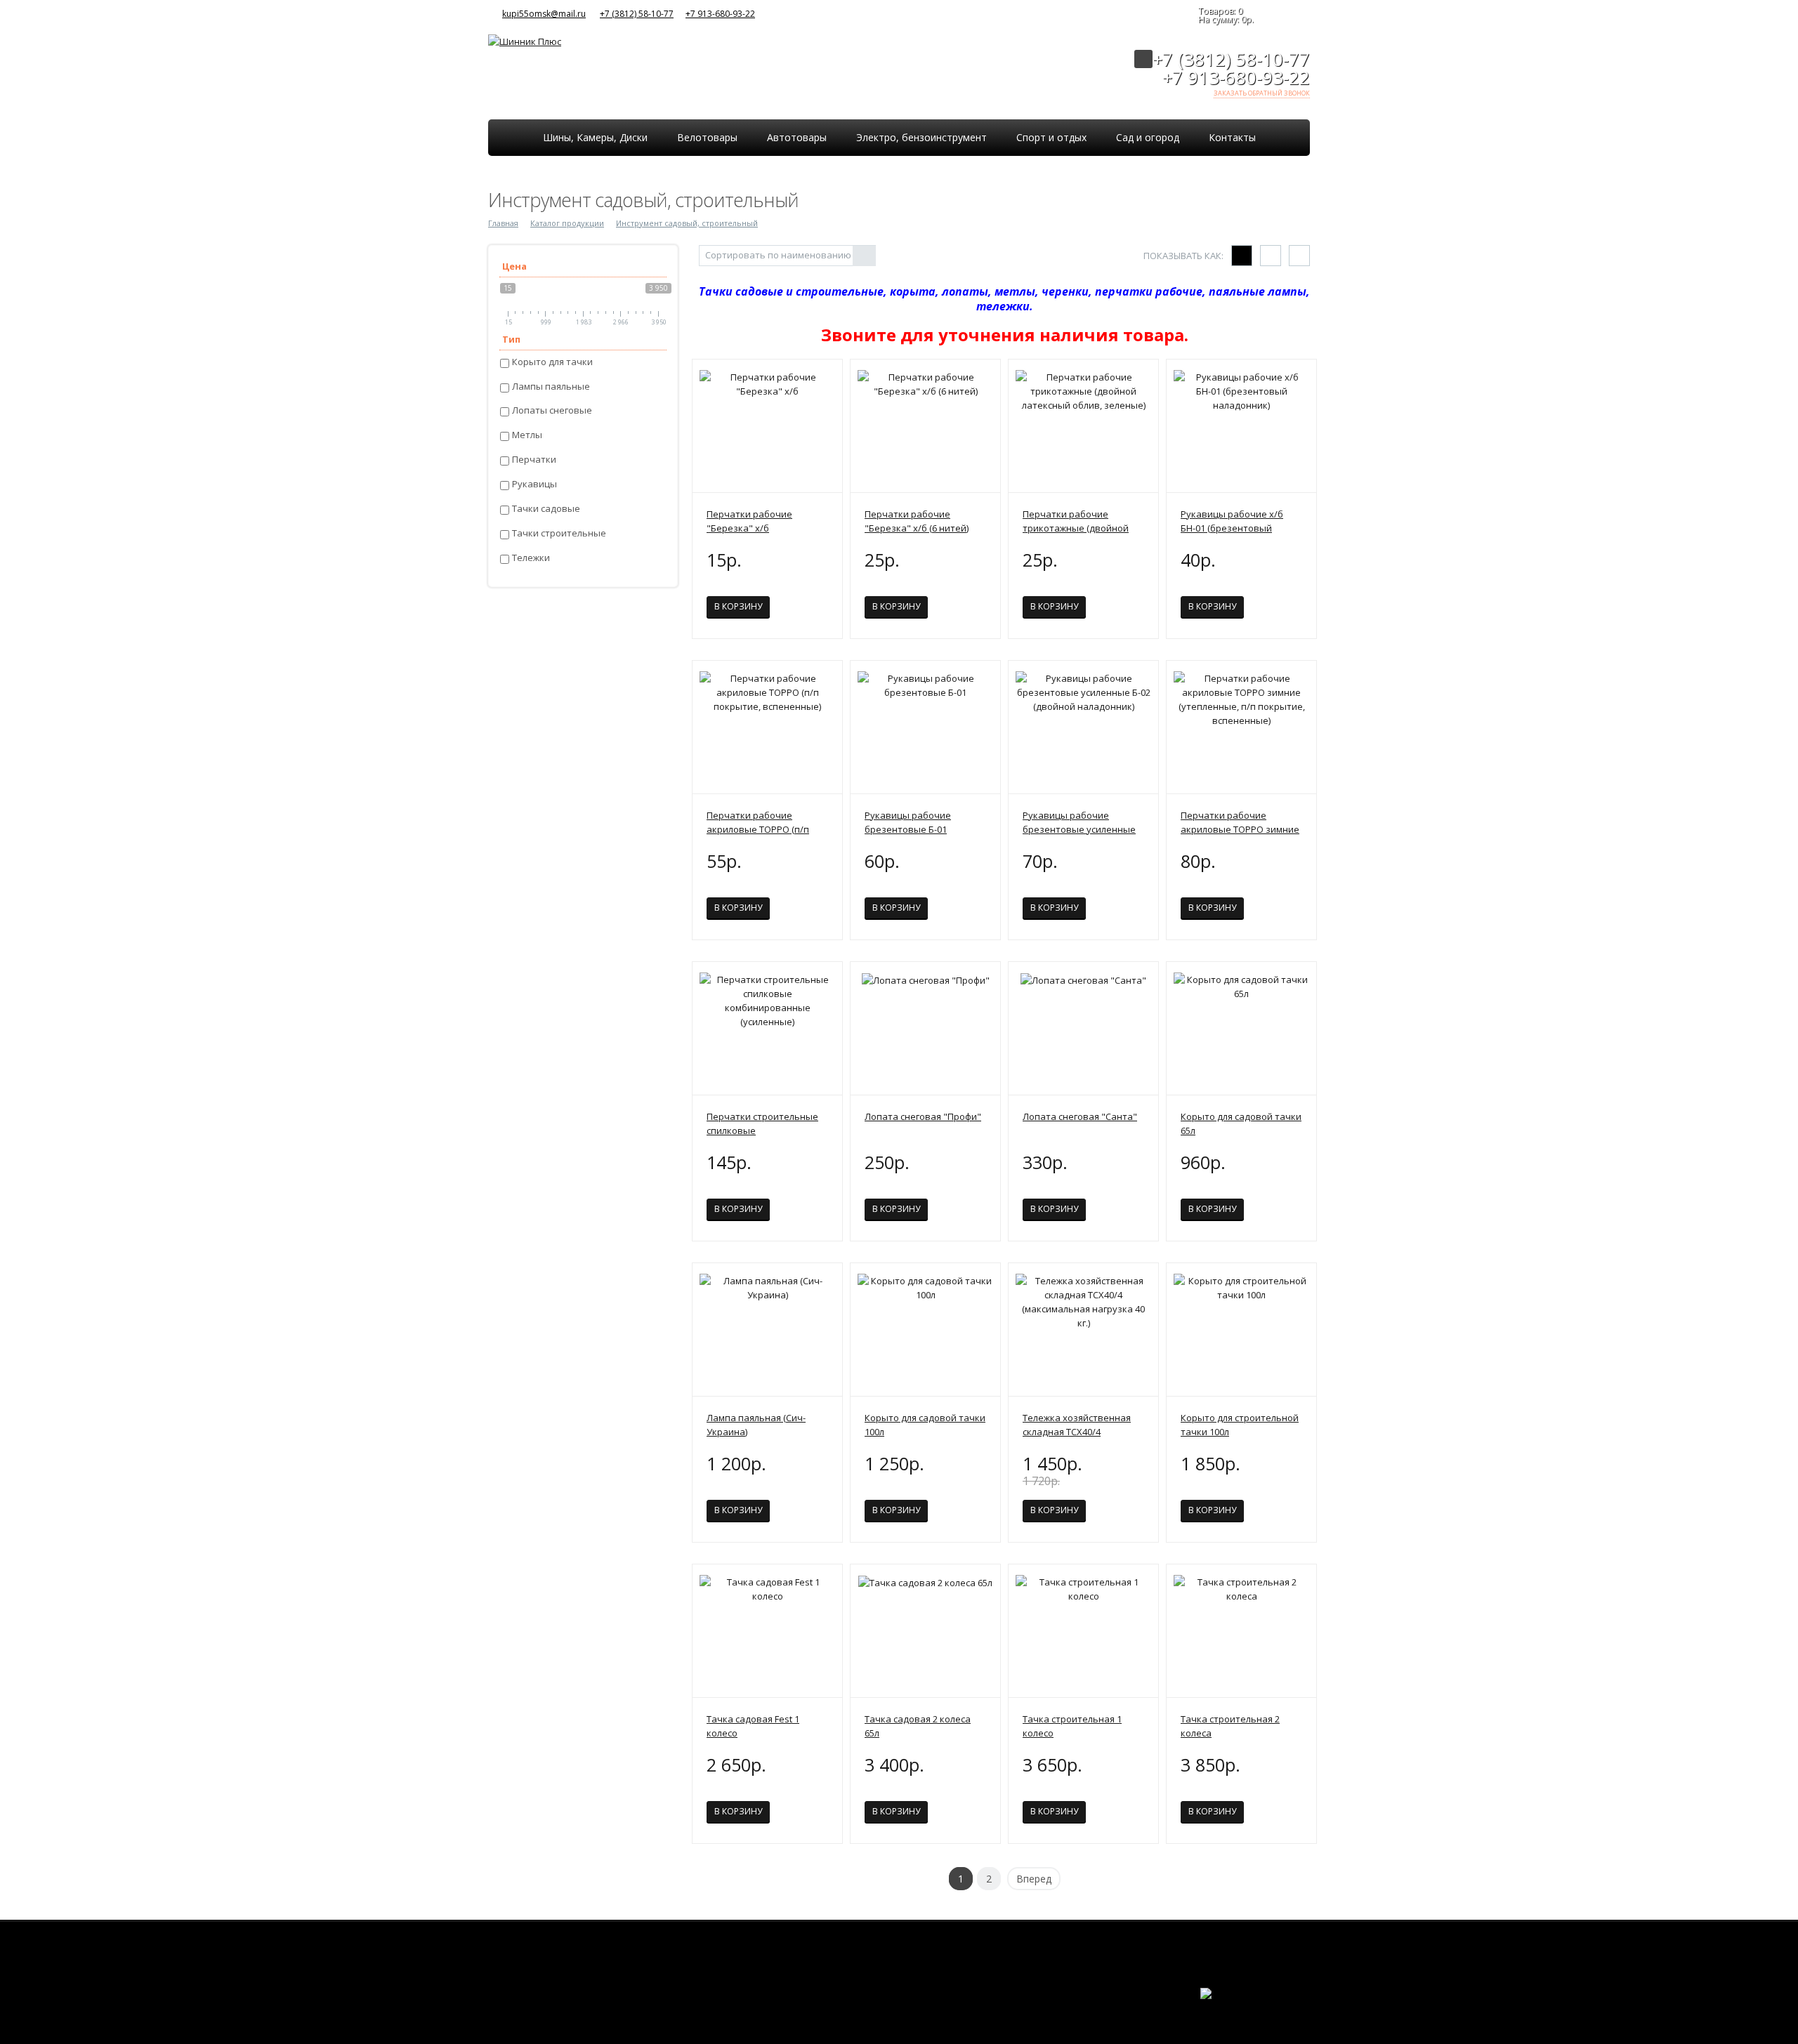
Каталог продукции (567, 223)
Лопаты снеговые (552, 410)
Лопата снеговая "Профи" (923, 1116)
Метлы (527, 435)
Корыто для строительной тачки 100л (1240, 1425)
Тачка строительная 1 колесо (1072, 1726)
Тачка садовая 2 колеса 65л (918, 1726)
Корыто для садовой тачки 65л (1241, 1123)
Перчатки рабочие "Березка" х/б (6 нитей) (917, 521)
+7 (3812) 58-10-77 (637, 14)
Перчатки (534, 460)
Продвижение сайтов (1279, 2002)
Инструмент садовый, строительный (687, 223)
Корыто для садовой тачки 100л (925, 1425)
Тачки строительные (559, 533)
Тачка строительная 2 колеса (1230, 1726)
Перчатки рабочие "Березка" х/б (749, 521)
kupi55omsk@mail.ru (544, 14)
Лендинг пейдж (1219, 2007)
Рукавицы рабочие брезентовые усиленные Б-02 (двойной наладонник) (1083, 823)
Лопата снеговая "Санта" (1080, 1116)
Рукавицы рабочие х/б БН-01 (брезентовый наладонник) (1232, 521)
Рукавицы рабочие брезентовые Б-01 (908, 822)
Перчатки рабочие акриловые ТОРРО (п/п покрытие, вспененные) (760, 823)
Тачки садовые (546, 509)
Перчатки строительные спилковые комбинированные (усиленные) (762, 1124)
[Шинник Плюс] (525, 40)
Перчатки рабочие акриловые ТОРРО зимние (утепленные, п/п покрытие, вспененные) (1240, 823)
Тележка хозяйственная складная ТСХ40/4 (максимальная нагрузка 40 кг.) (1078, 1425)
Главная (503, 223)
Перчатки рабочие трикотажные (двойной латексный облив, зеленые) (1076, 521)
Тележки (531, 558)
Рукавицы (534, 484)
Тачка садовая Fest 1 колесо (753, 1726)
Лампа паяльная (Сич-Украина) (756, 1425)
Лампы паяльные (551, 387)
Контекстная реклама (1279, 2007)
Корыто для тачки (552, 362)
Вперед (1034, 1879)
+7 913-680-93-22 (720, 14)
